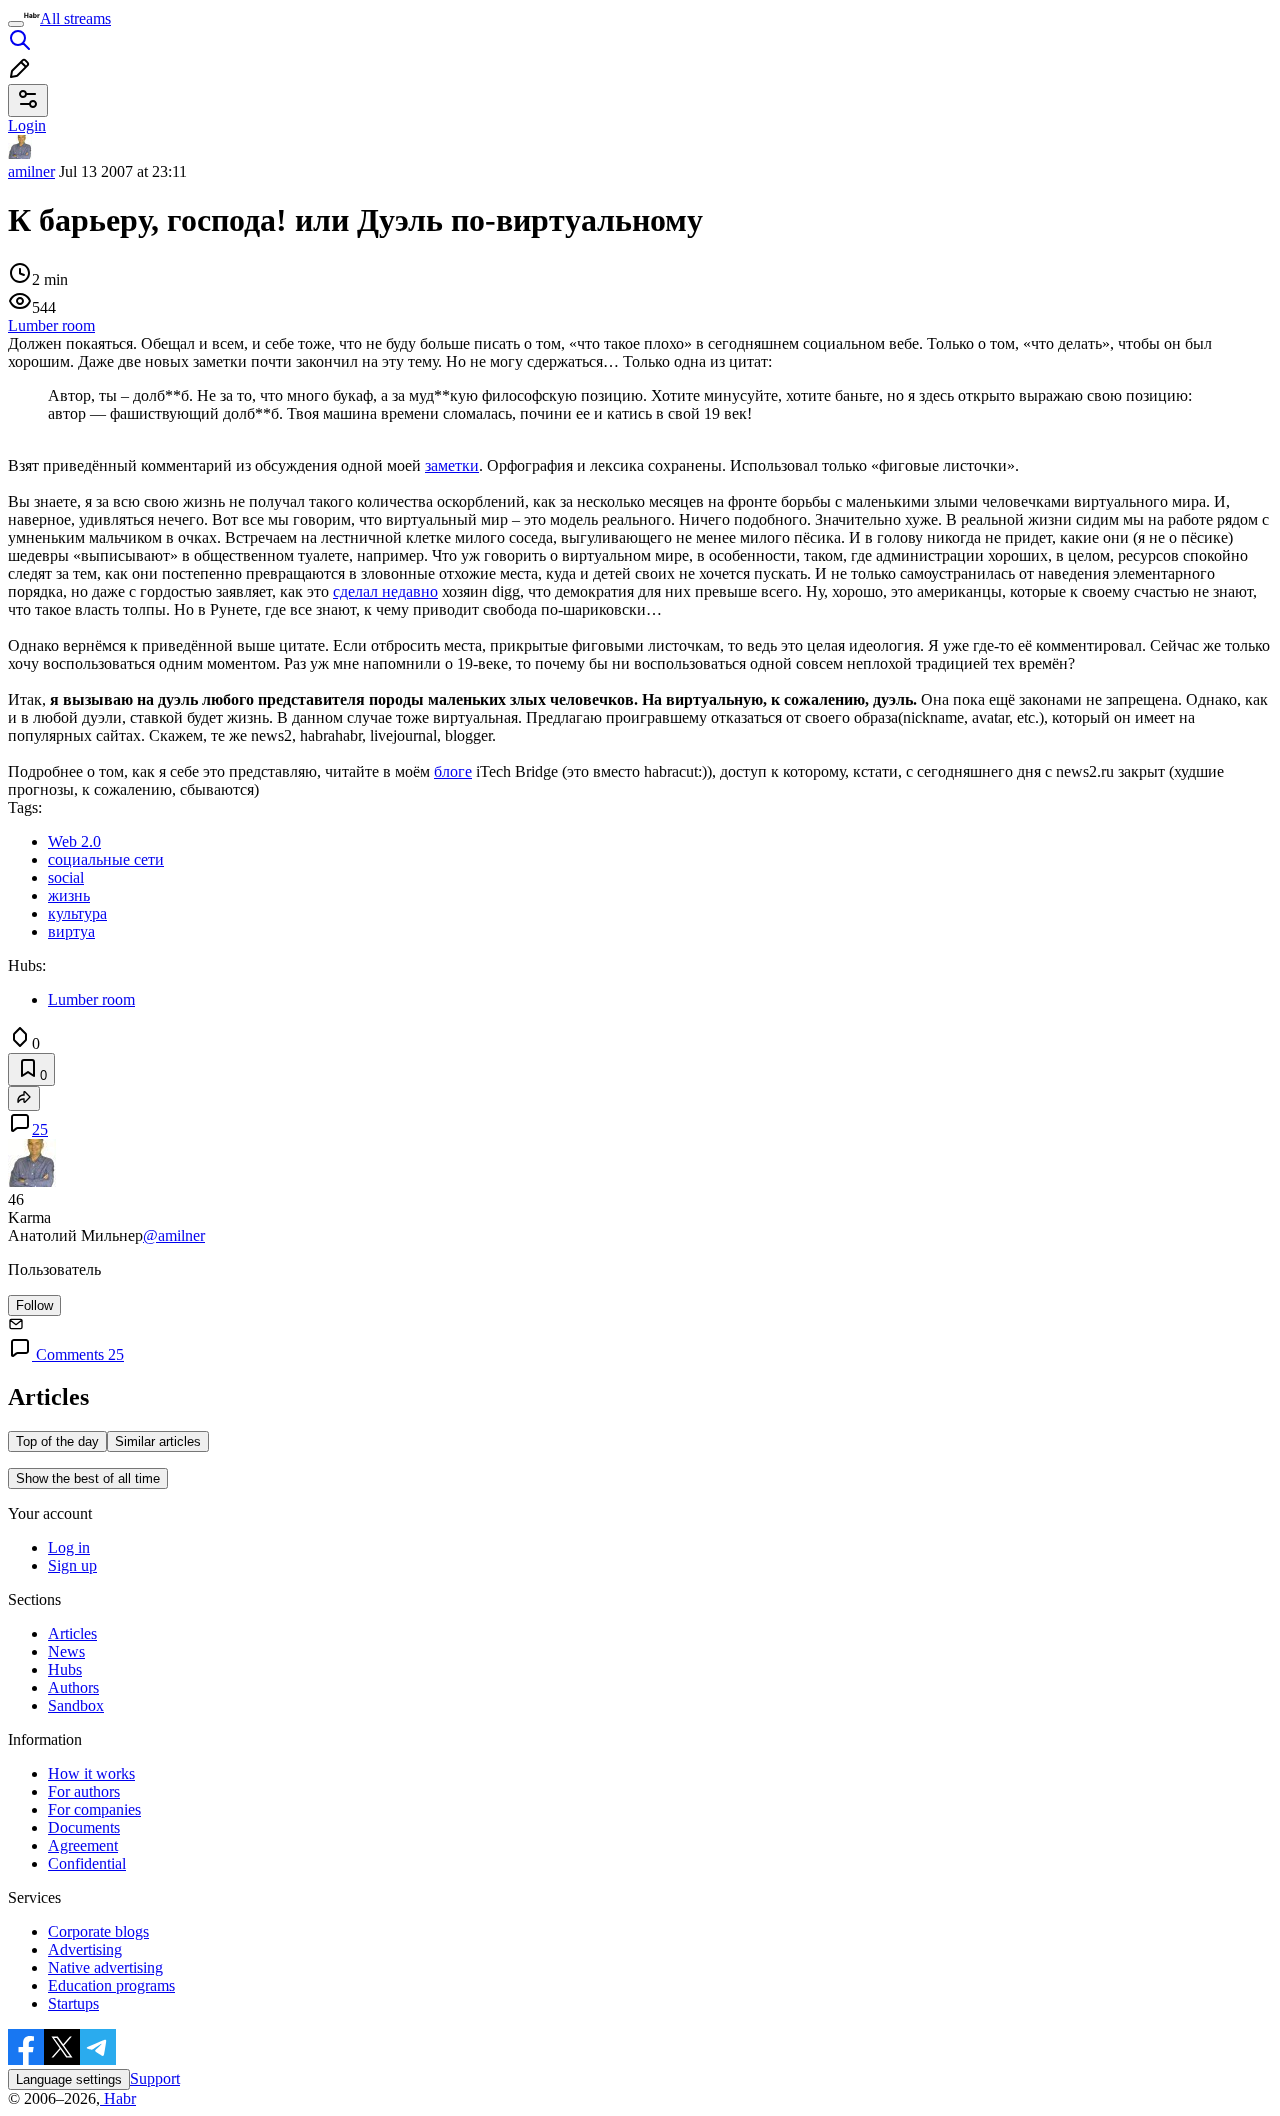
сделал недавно (385, 591)
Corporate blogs (98, 1931)
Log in (69, 1547)
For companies (94, 1809)
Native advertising (105, 1967)
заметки (452, 465)
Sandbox (76, 1705)
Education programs (111, 1985)
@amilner (174, 1235)
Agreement (83, 1845)
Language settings (69, 2079)
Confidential (87, 1863)
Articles (72, 1633)
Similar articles (158, 1441)
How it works (91, 1773)
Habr (118, 2098)
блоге (453, 771)
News (66, 1651)
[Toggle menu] (16, 24)
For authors (84, 1791)
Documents (84, 1827)
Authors (73, 1687)
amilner (31, 171)
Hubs (65, 1669)
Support (155, 2078)
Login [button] (27, 125)
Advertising (85, 1949)
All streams (75, 18)
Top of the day (57, 1441)
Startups (73, 2003)
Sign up (72, 1565)
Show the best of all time (88, 1478)
